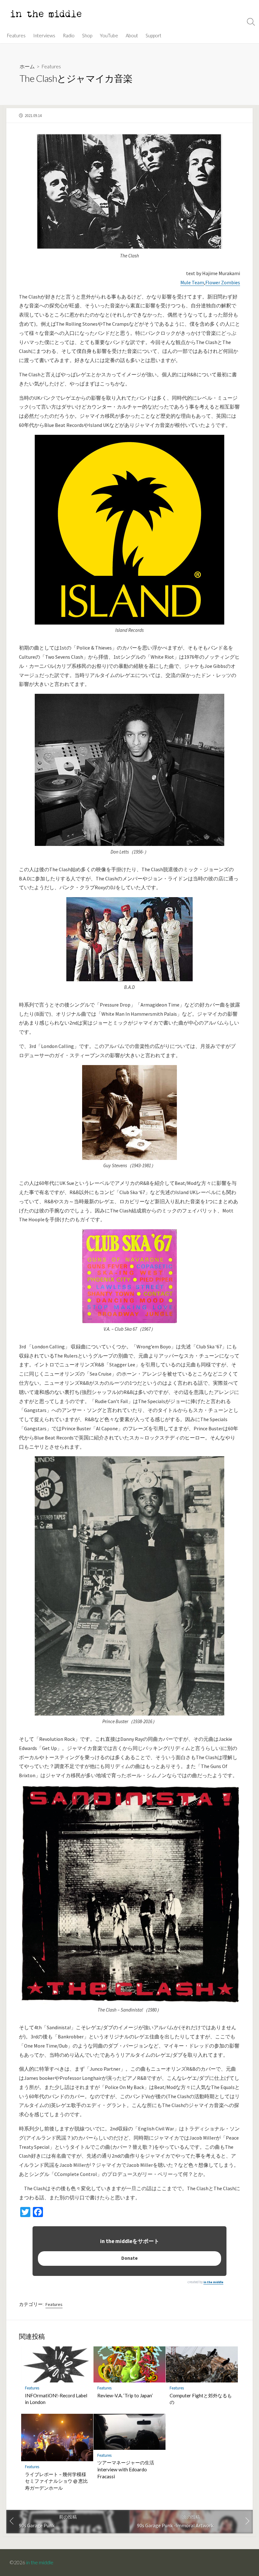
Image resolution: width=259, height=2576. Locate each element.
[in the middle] (46, 14)
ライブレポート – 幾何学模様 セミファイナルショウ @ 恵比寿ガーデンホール (56, 2481)
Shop (87, 35)
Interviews (44, 35)
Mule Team (192, 282)
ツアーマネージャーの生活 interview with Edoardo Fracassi (126, 2469)
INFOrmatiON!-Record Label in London (56, 2399)
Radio (69, 35)
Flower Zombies (223, 282)
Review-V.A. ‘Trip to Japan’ (125, 2395)
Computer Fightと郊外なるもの (201, 2399)
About (132, 35)
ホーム (27, 66)
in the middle (213, 2282)
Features (16, 35)
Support (154, 35)
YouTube (109, 35)
